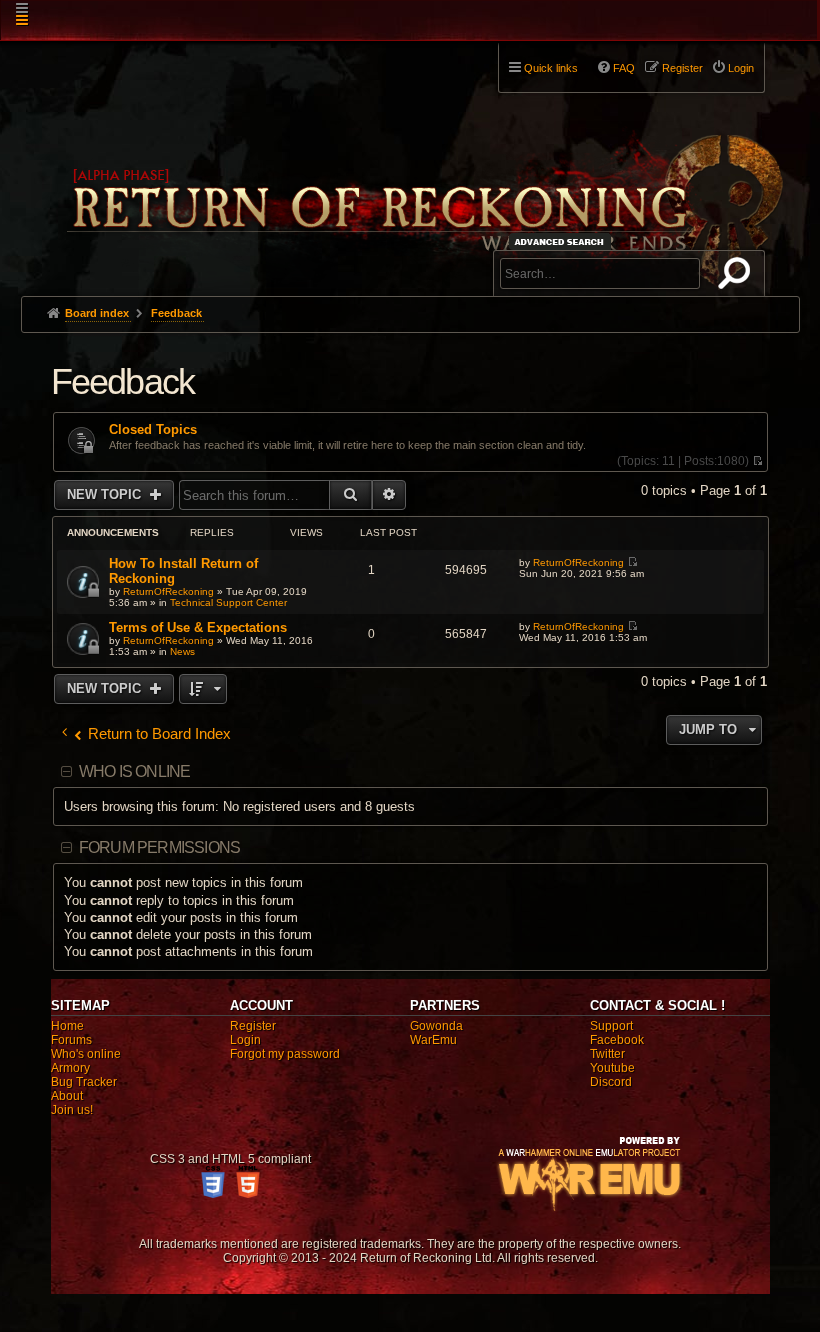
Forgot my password (285, 1054)
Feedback (123, 381)
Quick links (551, 68)
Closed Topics (153, 430)
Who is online (135, 771)
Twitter (607, 1054)
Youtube (612, 1068)
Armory (70, 1068)
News (182, 651)
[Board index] (423, 161)
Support (611, 1026)
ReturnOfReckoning (168, 591)
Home (67, 1026)
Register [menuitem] (682, 68)
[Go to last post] (632, 562)
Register (253, 1026)
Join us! (72, 1110)
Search (738, 277)
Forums (71, 1040)
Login (245, 1040)
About (67, 1096)
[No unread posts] (757, 461)
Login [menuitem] (741, 68)
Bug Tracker (84, 1082)
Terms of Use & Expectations (198, 627)
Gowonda (436, 1026)
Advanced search (562, 241)
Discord (611, 1082)
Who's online (86, 1054)
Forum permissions (159, 847)
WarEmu (433, 1040)
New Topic (106, 494)
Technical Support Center (228, 602)
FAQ (624, 68)
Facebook (617, 1040)
